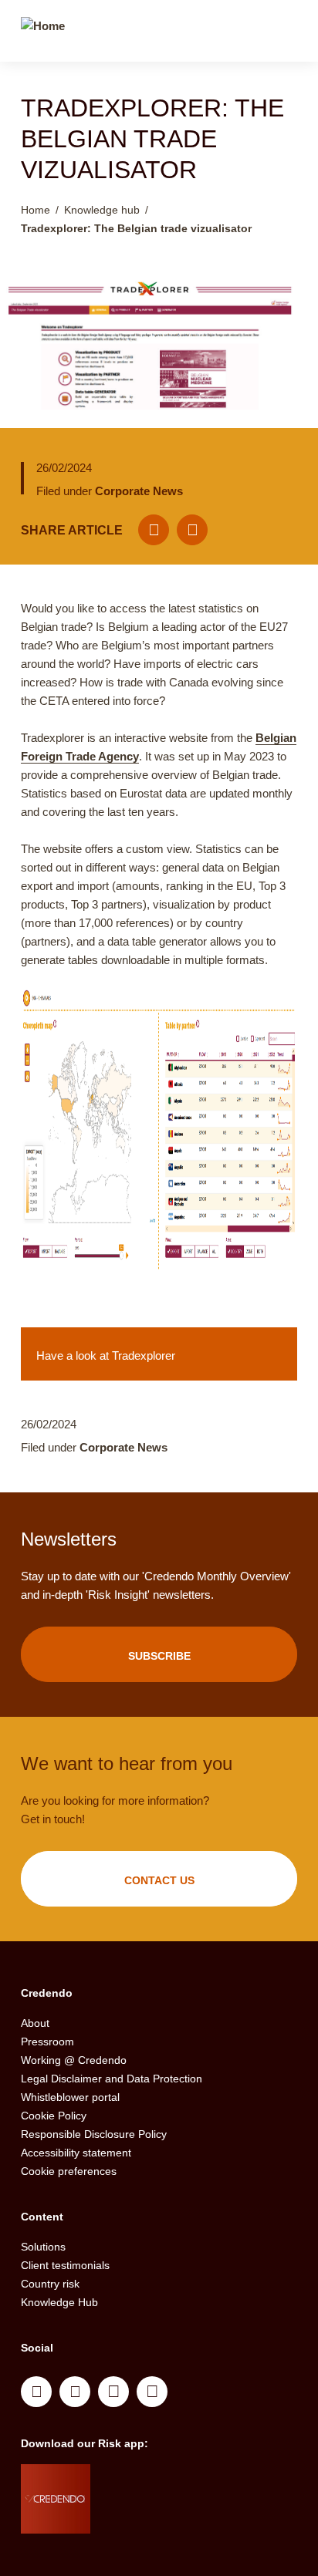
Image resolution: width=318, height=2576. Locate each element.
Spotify (113, 2392)
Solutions (43, 2247)
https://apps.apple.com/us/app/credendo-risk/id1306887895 (146, 2480)
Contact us (159, 1880)
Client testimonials (65, 2265)
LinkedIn (36, 2392)
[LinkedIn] (192, 530)
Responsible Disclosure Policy (94, 2134)
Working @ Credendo (74, 2060)
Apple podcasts (152, 2392)
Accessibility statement (76, 2153)
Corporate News (139, 491)
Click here (159, 1354)
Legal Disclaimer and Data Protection (112, 2079)
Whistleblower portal (70, 2097)
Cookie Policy (54, 2116)
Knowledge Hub (59, 2302)
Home (36, 210)
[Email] (154, 530)
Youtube (75, 2392)
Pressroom (47, 2042)
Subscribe (159, 1656)
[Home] (43, 33)
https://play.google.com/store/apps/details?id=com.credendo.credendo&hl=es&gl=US (152, 2518)
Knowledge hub (102, 210)
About (35, 2023)
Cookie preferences (69, 2171)
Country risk (50, 2284)
